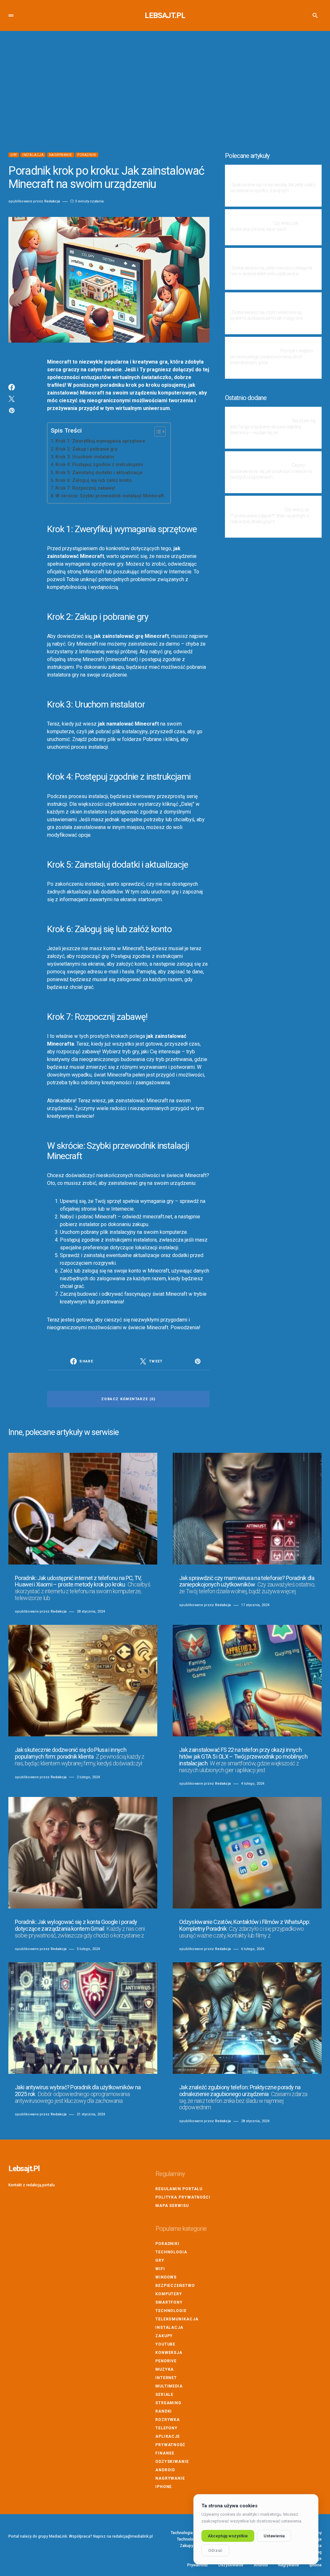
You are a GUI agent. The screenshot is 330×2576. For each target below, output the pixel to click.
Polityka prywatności (183, 2197)
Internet (166, 2378)
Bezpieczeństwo (175, 2286)
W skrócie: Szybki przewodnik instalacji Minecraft (110, 496)
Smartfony (169, 2302)
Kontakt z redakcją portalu (32, 2185)
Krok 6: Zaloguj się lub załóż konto (94, 480)
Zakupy (164, 2336)
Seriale (164, 2395)
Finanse (165, 2453)
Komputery (169, 2294)
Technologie (171, 2311)
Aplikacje (168, 2436)
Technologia (171, 2252)
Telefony (166, 2428)
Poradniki (87, 155)
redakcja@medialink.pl (132, 2536)
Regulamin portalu (179, 2189)
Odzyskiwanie (172, 2462)
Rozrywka (168, 2420)
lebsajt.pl (165, 15)
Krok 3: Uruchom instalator (85, 457)
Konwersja (169, 2353)
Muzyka (165, 2369)
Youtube (165, 2344)
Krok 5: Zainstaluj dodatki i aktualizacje (99, 473)
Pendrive (166, 2361)
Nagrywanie (61, 155)
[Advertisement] (165, 92)
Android (165, 2470)
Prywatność (170, 2445)
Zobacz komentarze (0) (128, 1399)
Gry (14, 155)
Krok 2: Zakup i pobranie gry (86, 449)
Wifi (160, 2269)
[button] (11, 15)
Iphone (164, 2487)
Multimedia (169, 2386)
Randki (164, 2411)
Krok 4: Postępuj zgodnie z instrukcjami (99, 465)
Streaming (168, 2403)
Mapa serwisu (172, 2206)
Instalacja (33, 155)
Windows (166, 2277)
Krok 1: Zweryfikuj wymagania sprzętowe (100, 441)
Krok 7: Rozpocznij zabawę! (85, 488)
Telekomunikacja (177, 2319)
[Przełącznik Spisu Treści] (157, 432)
